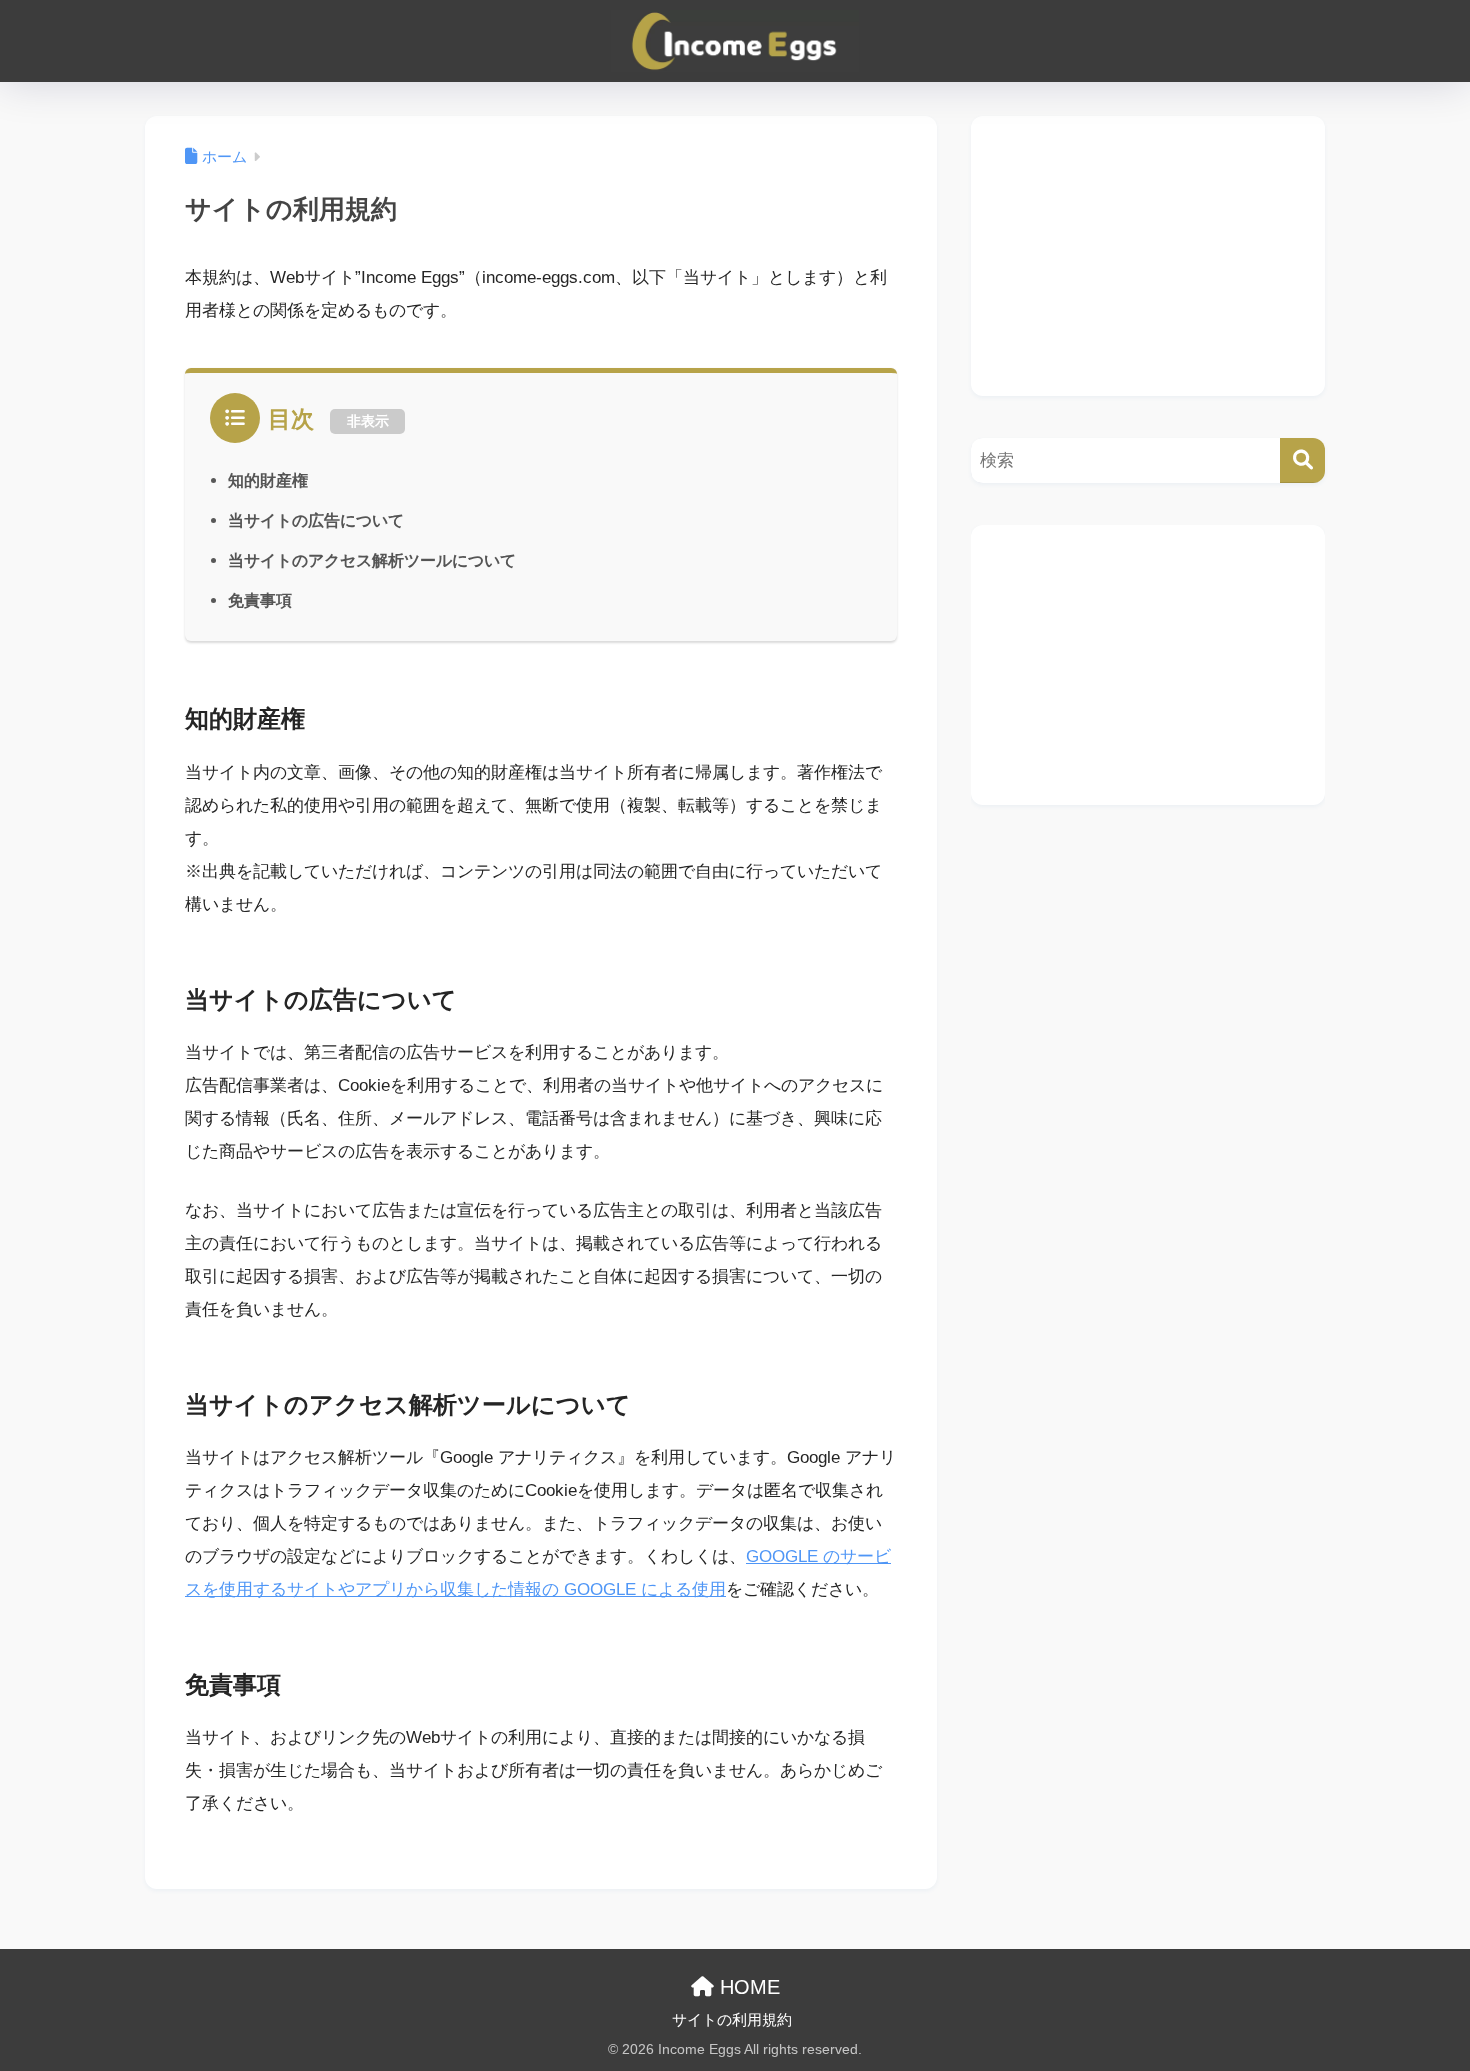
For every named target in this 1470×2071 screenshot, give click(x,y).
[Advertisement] (1148, 256)
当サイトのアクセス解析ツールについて (372, 560)
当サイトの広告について (316, 520)
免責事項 (260, 600)
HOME (747, 1987)
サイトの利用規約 (732, 2020)
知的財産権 (268, 480)
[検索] (1302, 460)
